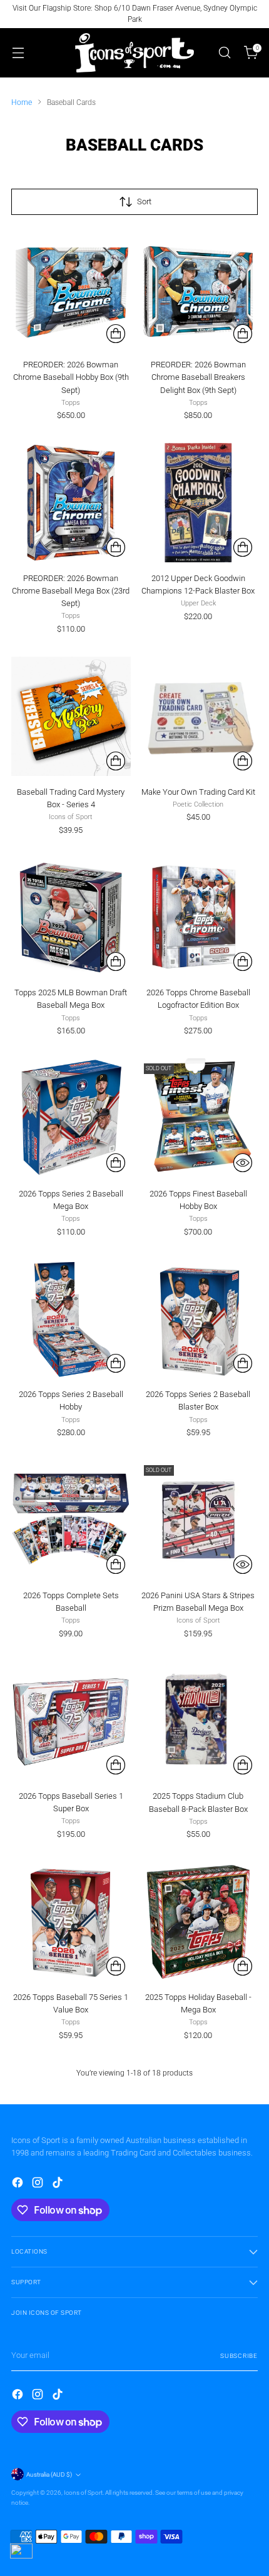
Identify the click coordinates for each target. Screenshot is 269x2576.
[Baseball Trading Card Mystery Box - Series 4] (71, 716)
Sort (144, 201)
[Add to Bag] (116, 334)
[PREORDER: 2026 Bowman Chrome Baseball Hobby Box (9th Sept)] (71, 290)
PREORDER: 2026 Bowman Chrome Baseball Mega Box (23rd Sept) (71, 591)
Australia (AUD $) (49, 2474)
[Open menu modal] (18, 53)
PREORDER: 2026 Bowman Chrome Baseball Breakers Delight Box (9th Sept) (198, 377)
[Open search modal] (224, 53)
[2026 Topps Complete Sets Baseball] (71, 1520)
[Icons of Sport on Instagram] (39, 2184)
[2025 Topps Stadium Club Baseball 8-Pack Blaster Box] (199, 1721)
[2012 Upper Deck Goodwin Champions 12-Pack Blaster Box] (199, 503)
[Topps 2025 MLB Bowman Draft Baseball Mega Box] (71, 918)
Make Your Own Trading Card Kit (198, 792)
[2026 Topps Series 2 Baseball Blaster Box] (199, 1319)
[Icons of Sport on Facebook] (19, 2184)
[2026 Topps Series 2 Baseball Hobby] (71, 1319)
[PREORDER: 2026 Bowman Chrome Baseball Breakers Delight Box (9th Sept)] (199, 290)
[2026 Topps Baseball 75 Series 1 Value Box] (71, 1922)
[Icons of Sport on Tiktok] (59, 2184)
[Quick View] (243, 1163)
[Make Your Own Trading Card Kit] (199, 716)
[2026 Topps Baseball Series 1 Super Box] (71, 1721)
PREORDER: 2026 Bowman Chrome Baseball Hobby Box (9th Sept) (71, 377)
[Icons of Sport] (134, 53)
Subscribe (239, 2356)
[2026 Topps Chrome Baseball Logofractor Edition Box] (199, 918)
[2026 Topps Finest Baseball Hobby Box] (199, 1118)
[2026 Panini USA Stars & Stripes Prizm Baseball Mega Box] (199, 1520)
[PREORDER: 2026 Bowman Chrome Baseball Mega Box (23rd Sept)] (71, 503)
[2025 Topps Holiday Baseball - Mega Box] (199, 1922)
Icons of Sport (83, 2493)
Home (22, 102)
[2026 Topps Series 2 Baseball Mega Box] (71, 1118)
